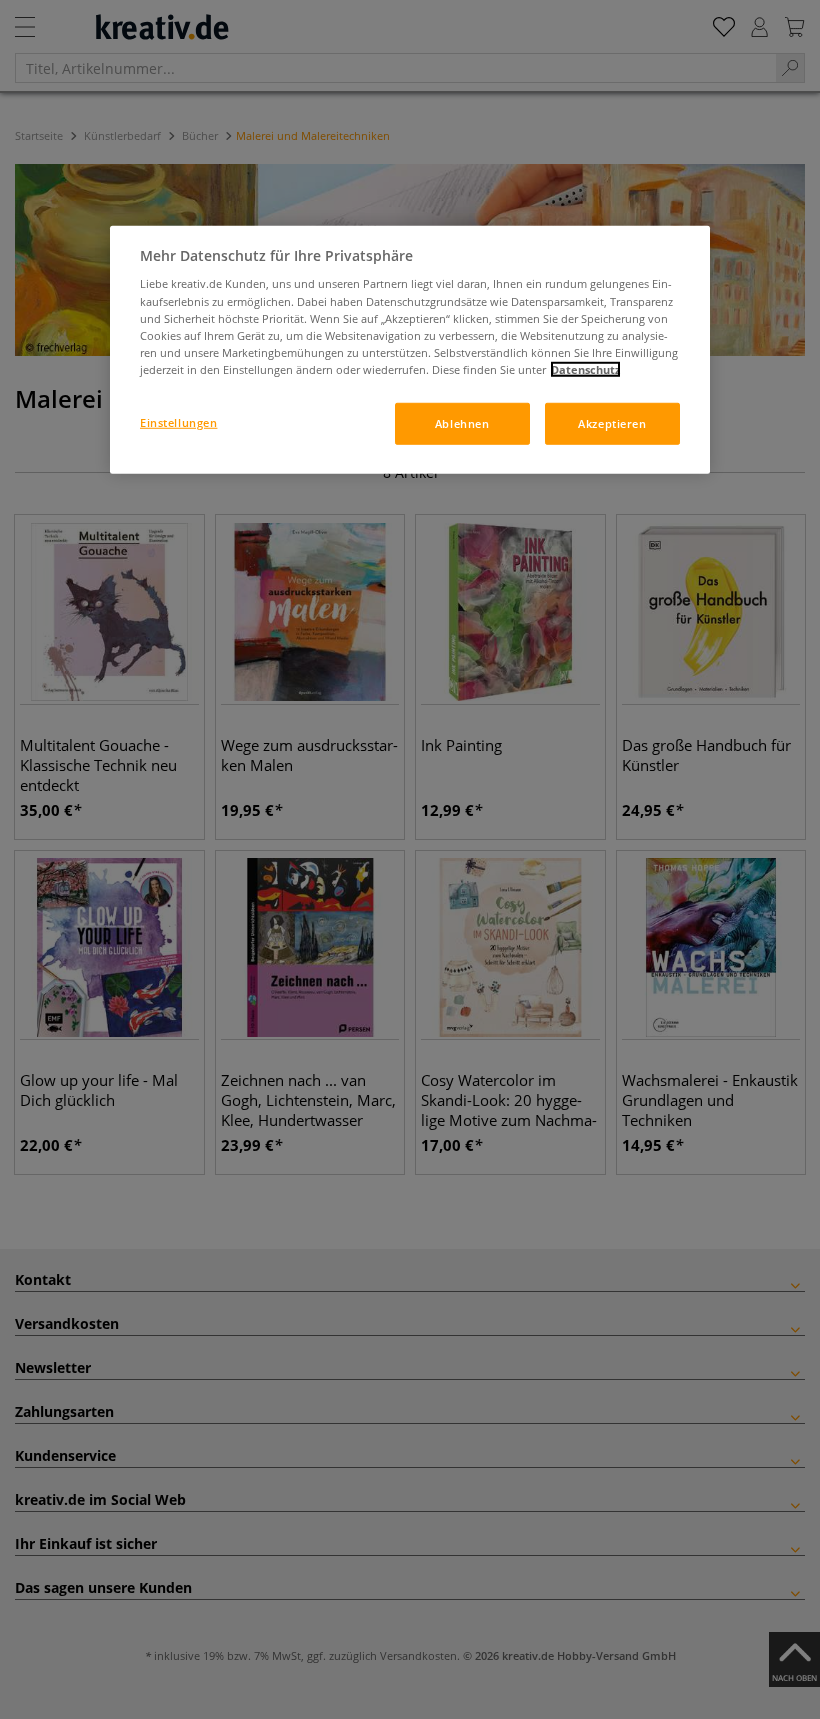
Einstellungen (178, 422)
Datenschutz (585, 369)
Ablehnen (462, 423)
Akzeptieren (612, 423)
